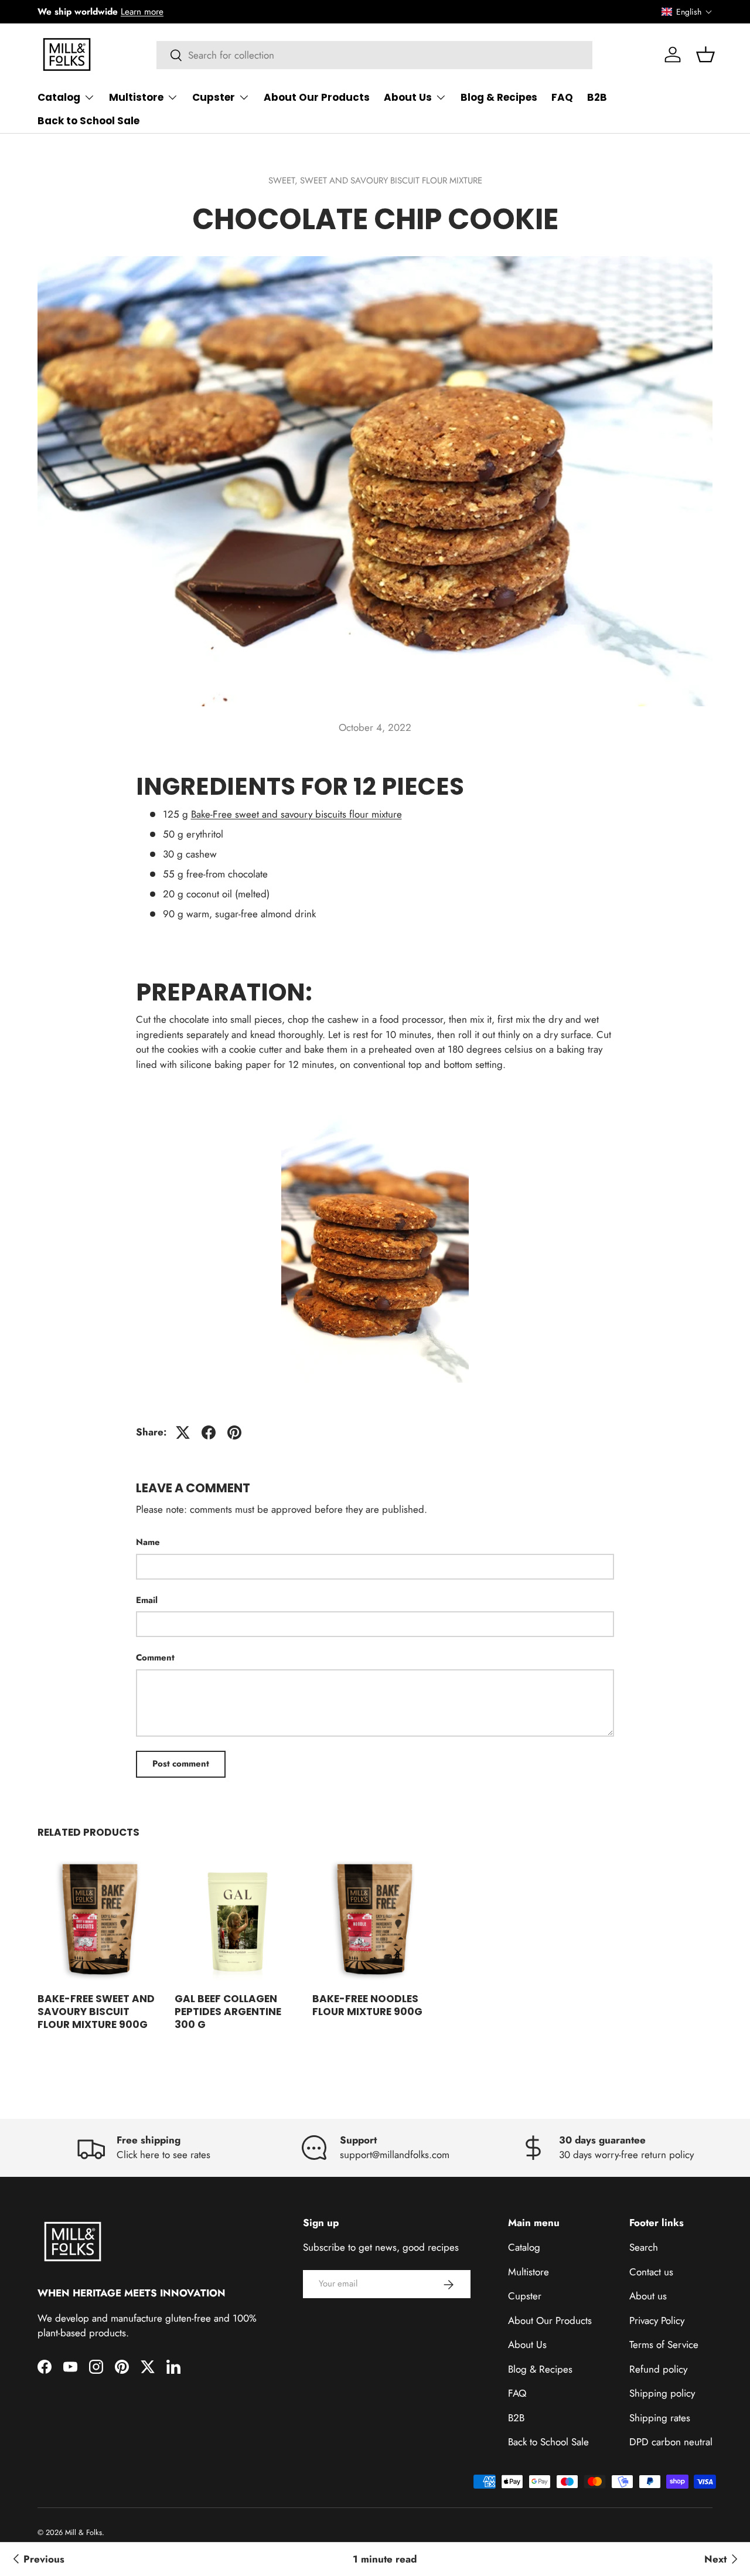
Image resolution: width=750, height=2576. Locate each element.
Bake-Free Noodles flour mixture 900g (367, 2005)
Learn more (142, 12)
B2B (597, 97)
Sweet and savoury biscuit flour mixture (391, 181)
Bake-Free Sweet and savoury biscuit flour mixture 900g (96, 2012)
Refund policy (658, 2369)
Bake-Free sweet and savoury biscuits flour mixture (296, 814)
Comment (155, 1658)
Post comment (181, 1764)
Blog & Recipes (499, 97)
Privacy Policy (657, 2320)
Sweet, (284, 181)
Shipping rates (660, 2418)
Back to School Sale (88, 121)
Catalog (59, 97)
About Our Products (317, 97)
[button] (687, 12)
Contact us (651, 2272)
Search (644, 2248)
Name (148, 1542)
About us (648, 2296)
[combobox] (375, 55)
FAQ (562, 97)
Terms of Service (664, 2345)
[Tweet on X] (183, 1432)
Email (147, 1600)
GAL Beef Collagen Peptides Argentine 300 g (228, 2012)
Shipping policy (662, 2394)
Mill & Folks (83, 2532)
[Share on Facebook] (209, 1432)
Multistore (136, 97)
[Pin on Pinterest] (234, 1432)
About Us (408, 97)
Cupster (214, 97)
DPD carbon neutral (671, 2442)
